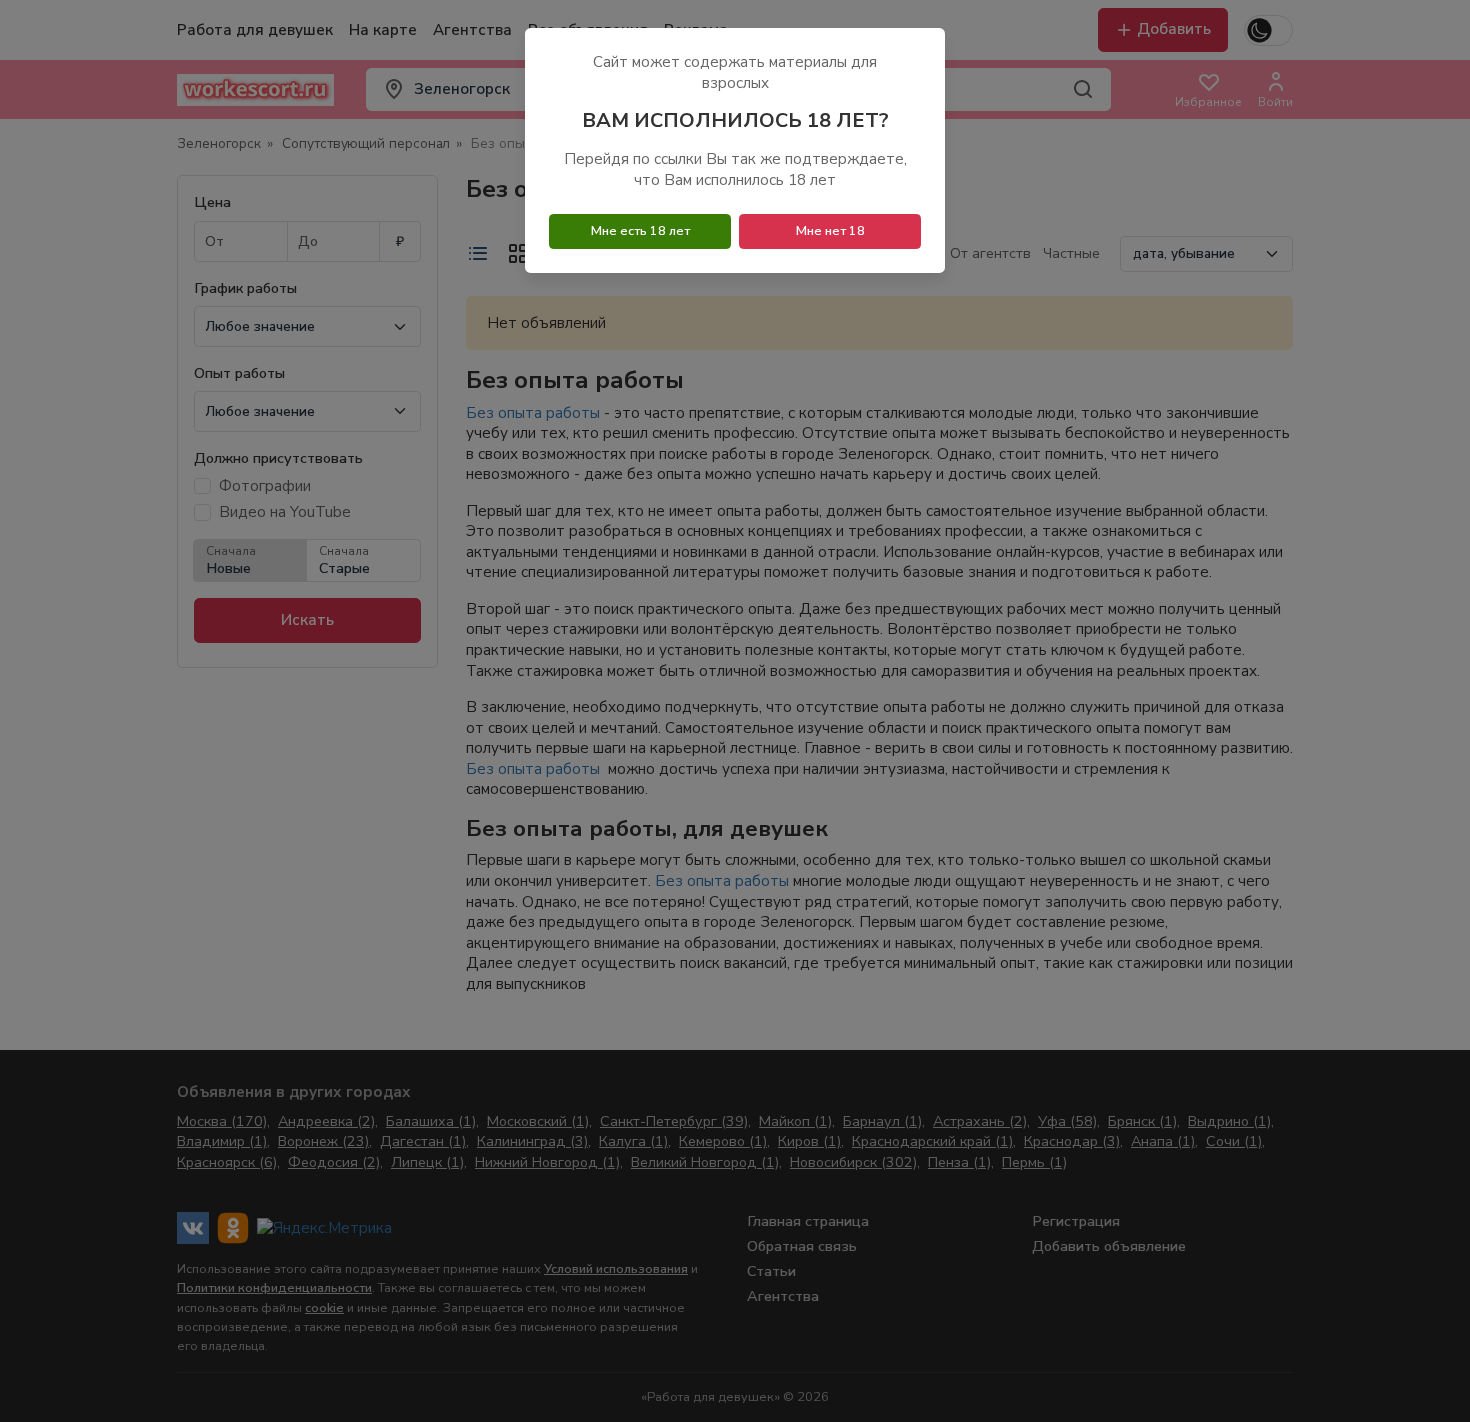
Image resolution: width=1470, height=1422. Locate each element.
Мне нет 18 (830, 231)
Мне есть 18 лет (640, 231)
